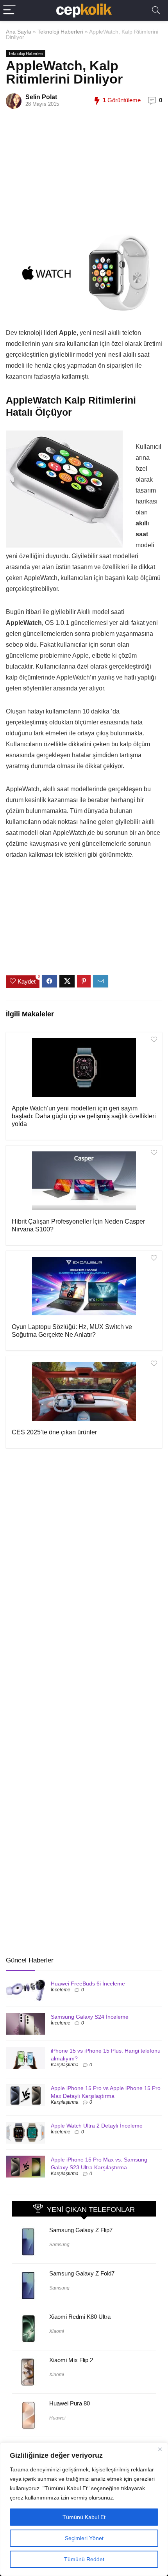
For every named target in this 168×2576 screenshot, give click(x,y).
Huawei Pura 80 (70, 2403)
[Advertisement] (92, 176)
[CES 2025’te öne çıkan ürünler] (84, 1391)
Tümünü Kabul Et (84, 2517)
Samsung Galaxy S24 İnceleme (90, 2017)
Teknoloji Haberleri (60, 32)
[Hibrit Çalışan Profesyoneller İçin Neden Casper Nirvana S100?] (84, 1181)
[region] (84, 2509)
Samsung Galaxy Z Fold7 (82, 2273)
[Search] (156, 10)
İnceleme (61, 1990)
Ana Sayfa (19, 32)
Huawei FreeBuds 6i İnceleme (88, 1984)
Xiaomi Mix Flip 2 (71, 2360)
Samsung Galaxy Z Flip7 (81, 2230)
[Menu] (9, 10)
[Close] (160, 2449)
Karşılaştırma (65, 2065)
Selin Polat (41, 97)
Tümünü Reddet (84, 2559)
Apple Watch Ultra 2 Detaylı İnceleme (97, 2126)
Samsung (59, 2245)
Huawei (57, 2418)
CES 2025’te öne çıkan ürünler (54, 1432)
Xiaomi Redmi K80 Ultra (80, 2317)
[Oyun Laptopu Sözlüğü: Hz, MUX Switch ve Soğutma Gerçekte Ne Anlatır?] (84, 1286)
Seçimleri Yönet (84, 2538)
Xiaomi (57, 2331)
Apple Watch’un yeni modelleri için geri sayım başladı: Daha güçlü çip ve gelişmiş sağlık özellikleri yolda (84, 1116)
